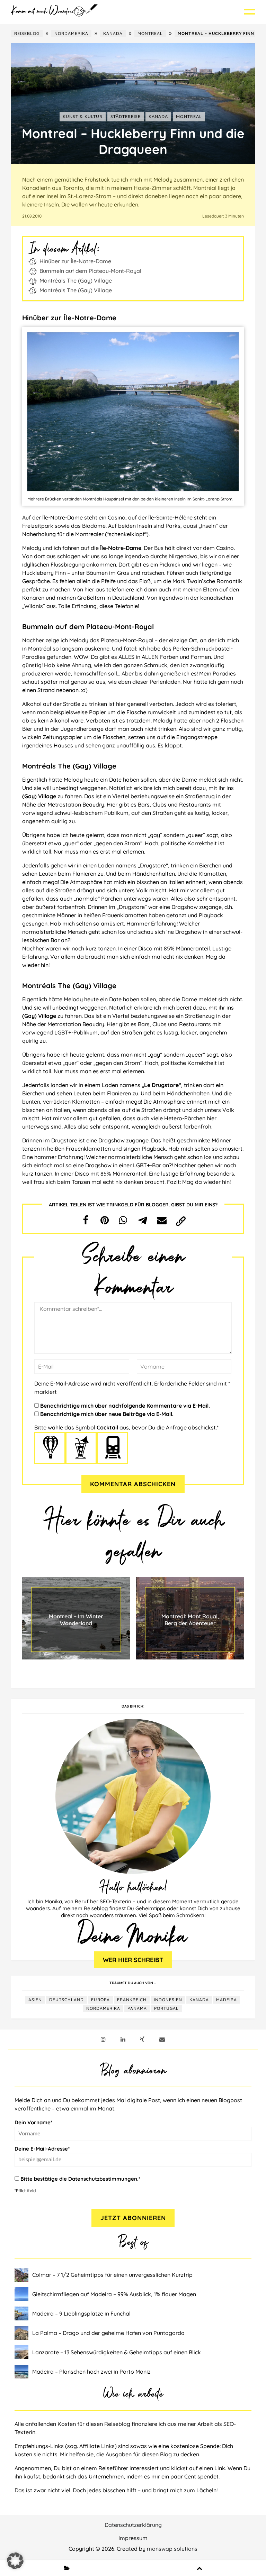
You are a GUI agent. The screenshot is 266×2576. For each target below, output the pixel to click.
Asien (35, 2000)
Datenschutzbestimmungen (103, 2179)
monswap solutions (172, 2549)
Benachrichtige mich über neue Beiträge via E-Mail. (107, 1414)
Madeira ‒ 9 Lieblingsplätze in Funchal (81, 2313)
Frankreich (132, 2000)
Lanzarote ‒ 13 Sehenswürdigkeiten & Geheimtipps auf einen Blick (117, 2352)
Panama (137, 2008)
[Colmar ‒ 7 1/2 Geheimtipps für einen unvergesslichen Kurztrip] (23, 2275)
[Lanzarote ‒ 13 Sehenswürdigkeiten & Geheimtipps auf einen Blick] (23, 2352)
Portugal (166, 2008)
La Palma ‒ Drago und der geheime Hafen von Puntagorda (108, 2333)
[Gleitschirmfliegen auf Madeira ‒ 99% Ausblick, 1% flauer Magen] (23, 2294)
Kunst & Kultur (83, 117)
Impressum (133, 2538)
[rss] (142, 2039)
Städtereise (126, 117)
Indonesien (168, 2000)
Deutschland (66, 2000)
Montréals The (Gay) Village (76, 280)
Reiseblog (27, 33)
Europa (100, 2000)
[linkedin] (123, 2039)
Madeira (227, 2000)
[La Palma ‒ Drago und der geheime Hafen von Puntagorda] (23, 2333)
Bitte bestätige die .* (80, 2179)
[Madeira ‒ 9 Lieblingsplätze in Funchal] (23, 2313)
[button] (86, 1220)
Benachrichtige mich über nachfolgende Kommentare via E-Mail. (125, 1406)
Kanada (113, 33)
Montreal (150, 33)
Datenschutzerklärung (133, 2525)
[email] (162, 2039)
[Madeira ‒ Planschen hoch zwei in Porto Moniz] (23, 2372)
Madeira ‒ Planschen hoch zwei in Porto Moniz (91, 2372)
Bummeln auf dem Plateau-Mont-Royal (90, 271)
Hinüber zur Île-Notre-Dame (75, 261)
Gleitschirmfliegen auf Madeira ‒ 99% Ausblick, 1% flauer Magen (114, 2294)
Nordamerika (71, 33)
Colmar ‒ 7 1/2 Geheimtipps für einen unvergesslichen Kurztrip (112, 2275)
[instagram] (103, 2039)
